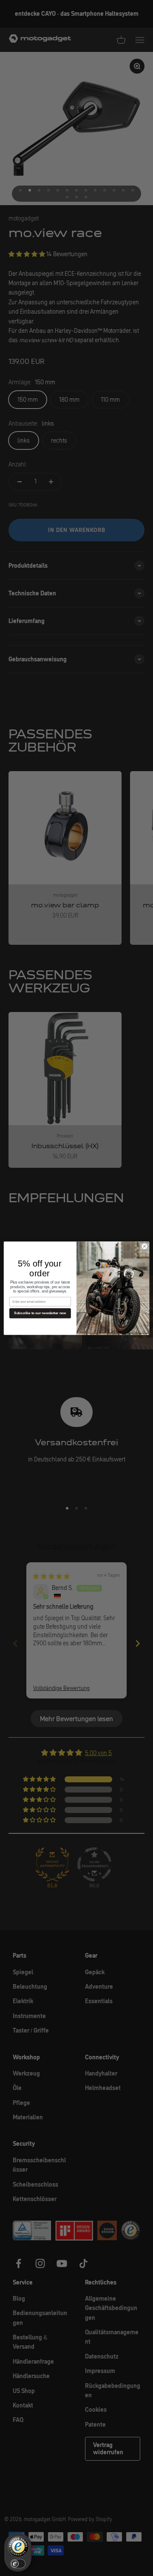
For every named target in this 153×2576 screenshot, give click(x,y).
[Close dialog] (144, 1246)
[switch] (18, 2564)
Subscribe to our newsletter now (40, 1313)
